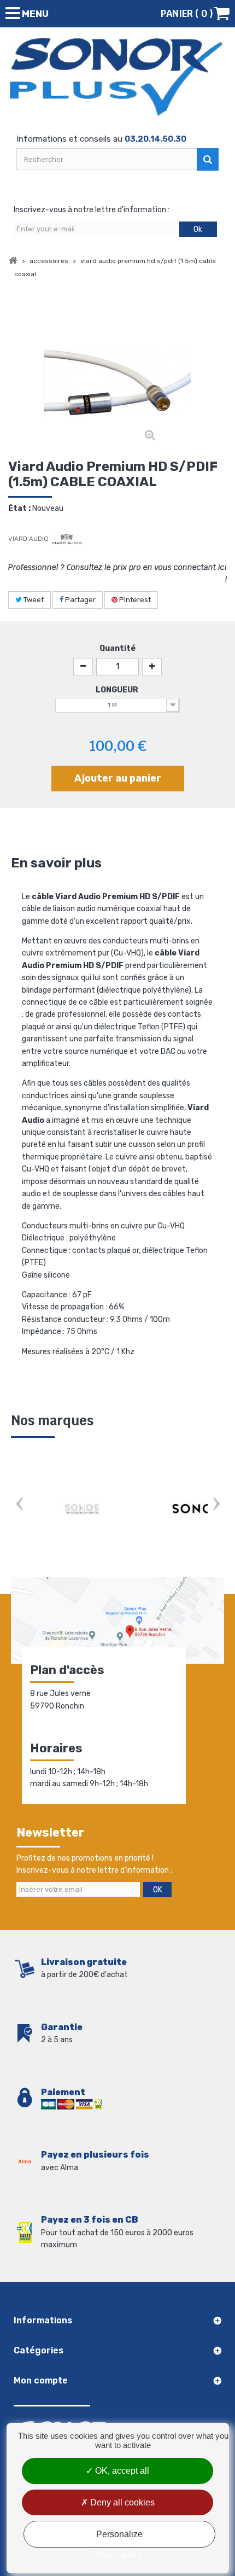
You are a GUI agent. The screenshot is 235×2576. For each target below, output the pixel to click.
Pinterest (134, 600)
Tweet (33, 600)
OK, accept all (121, 2471)
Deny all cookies (121, 2502)
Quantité (117, 648)
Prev (19, 1505)
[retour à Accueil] (13, 261)
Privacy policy (117, 2554)
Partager (80, 600)
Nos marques (52, 1421)
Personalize (119, 2534)
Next (216, 1505)
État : (19, 508)
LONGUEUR (118, 690)
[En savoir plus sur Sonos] (82, 1509)
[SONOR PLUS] (117, 77)
